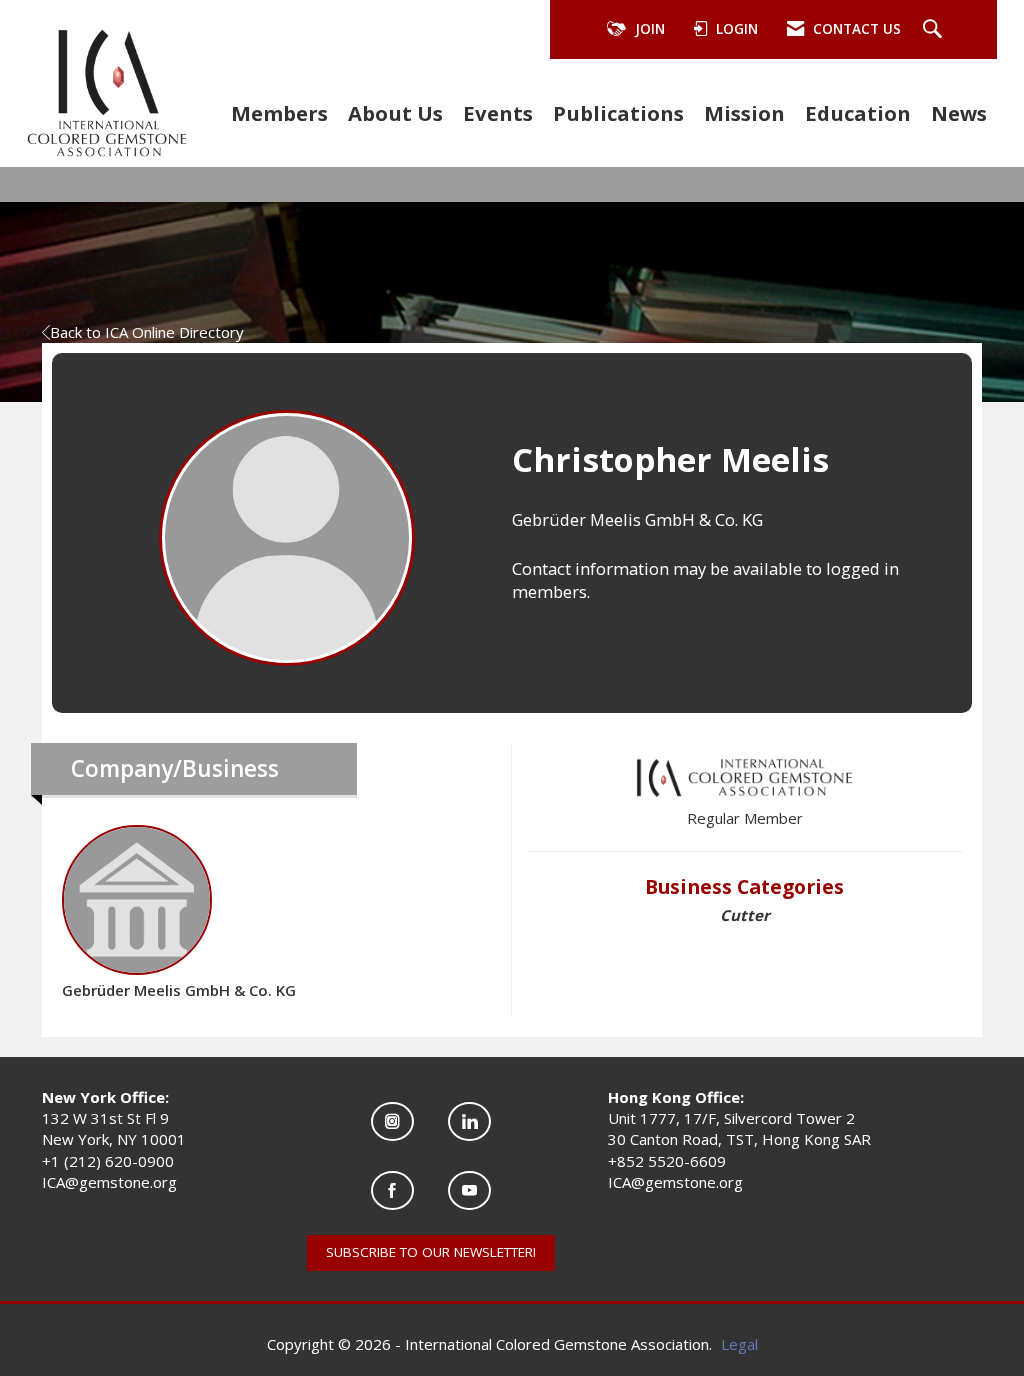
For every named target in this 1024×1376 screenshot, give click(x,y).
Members (279, 113)
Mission (744, 113)
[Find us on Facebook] (392, 1190)
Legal (739, 1344)
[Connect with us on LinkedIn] (469, 1121)
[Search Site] (935, 30)
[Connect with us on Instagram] (392, 1121)
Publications (618, 113)
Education (858, 113)
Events (498, 113)
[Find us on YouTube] (469, 1190)
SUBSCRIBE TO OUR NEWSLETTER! (431, 1252)
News (959, 113)
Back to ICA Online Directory (147, 332)
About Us (395, 113)
